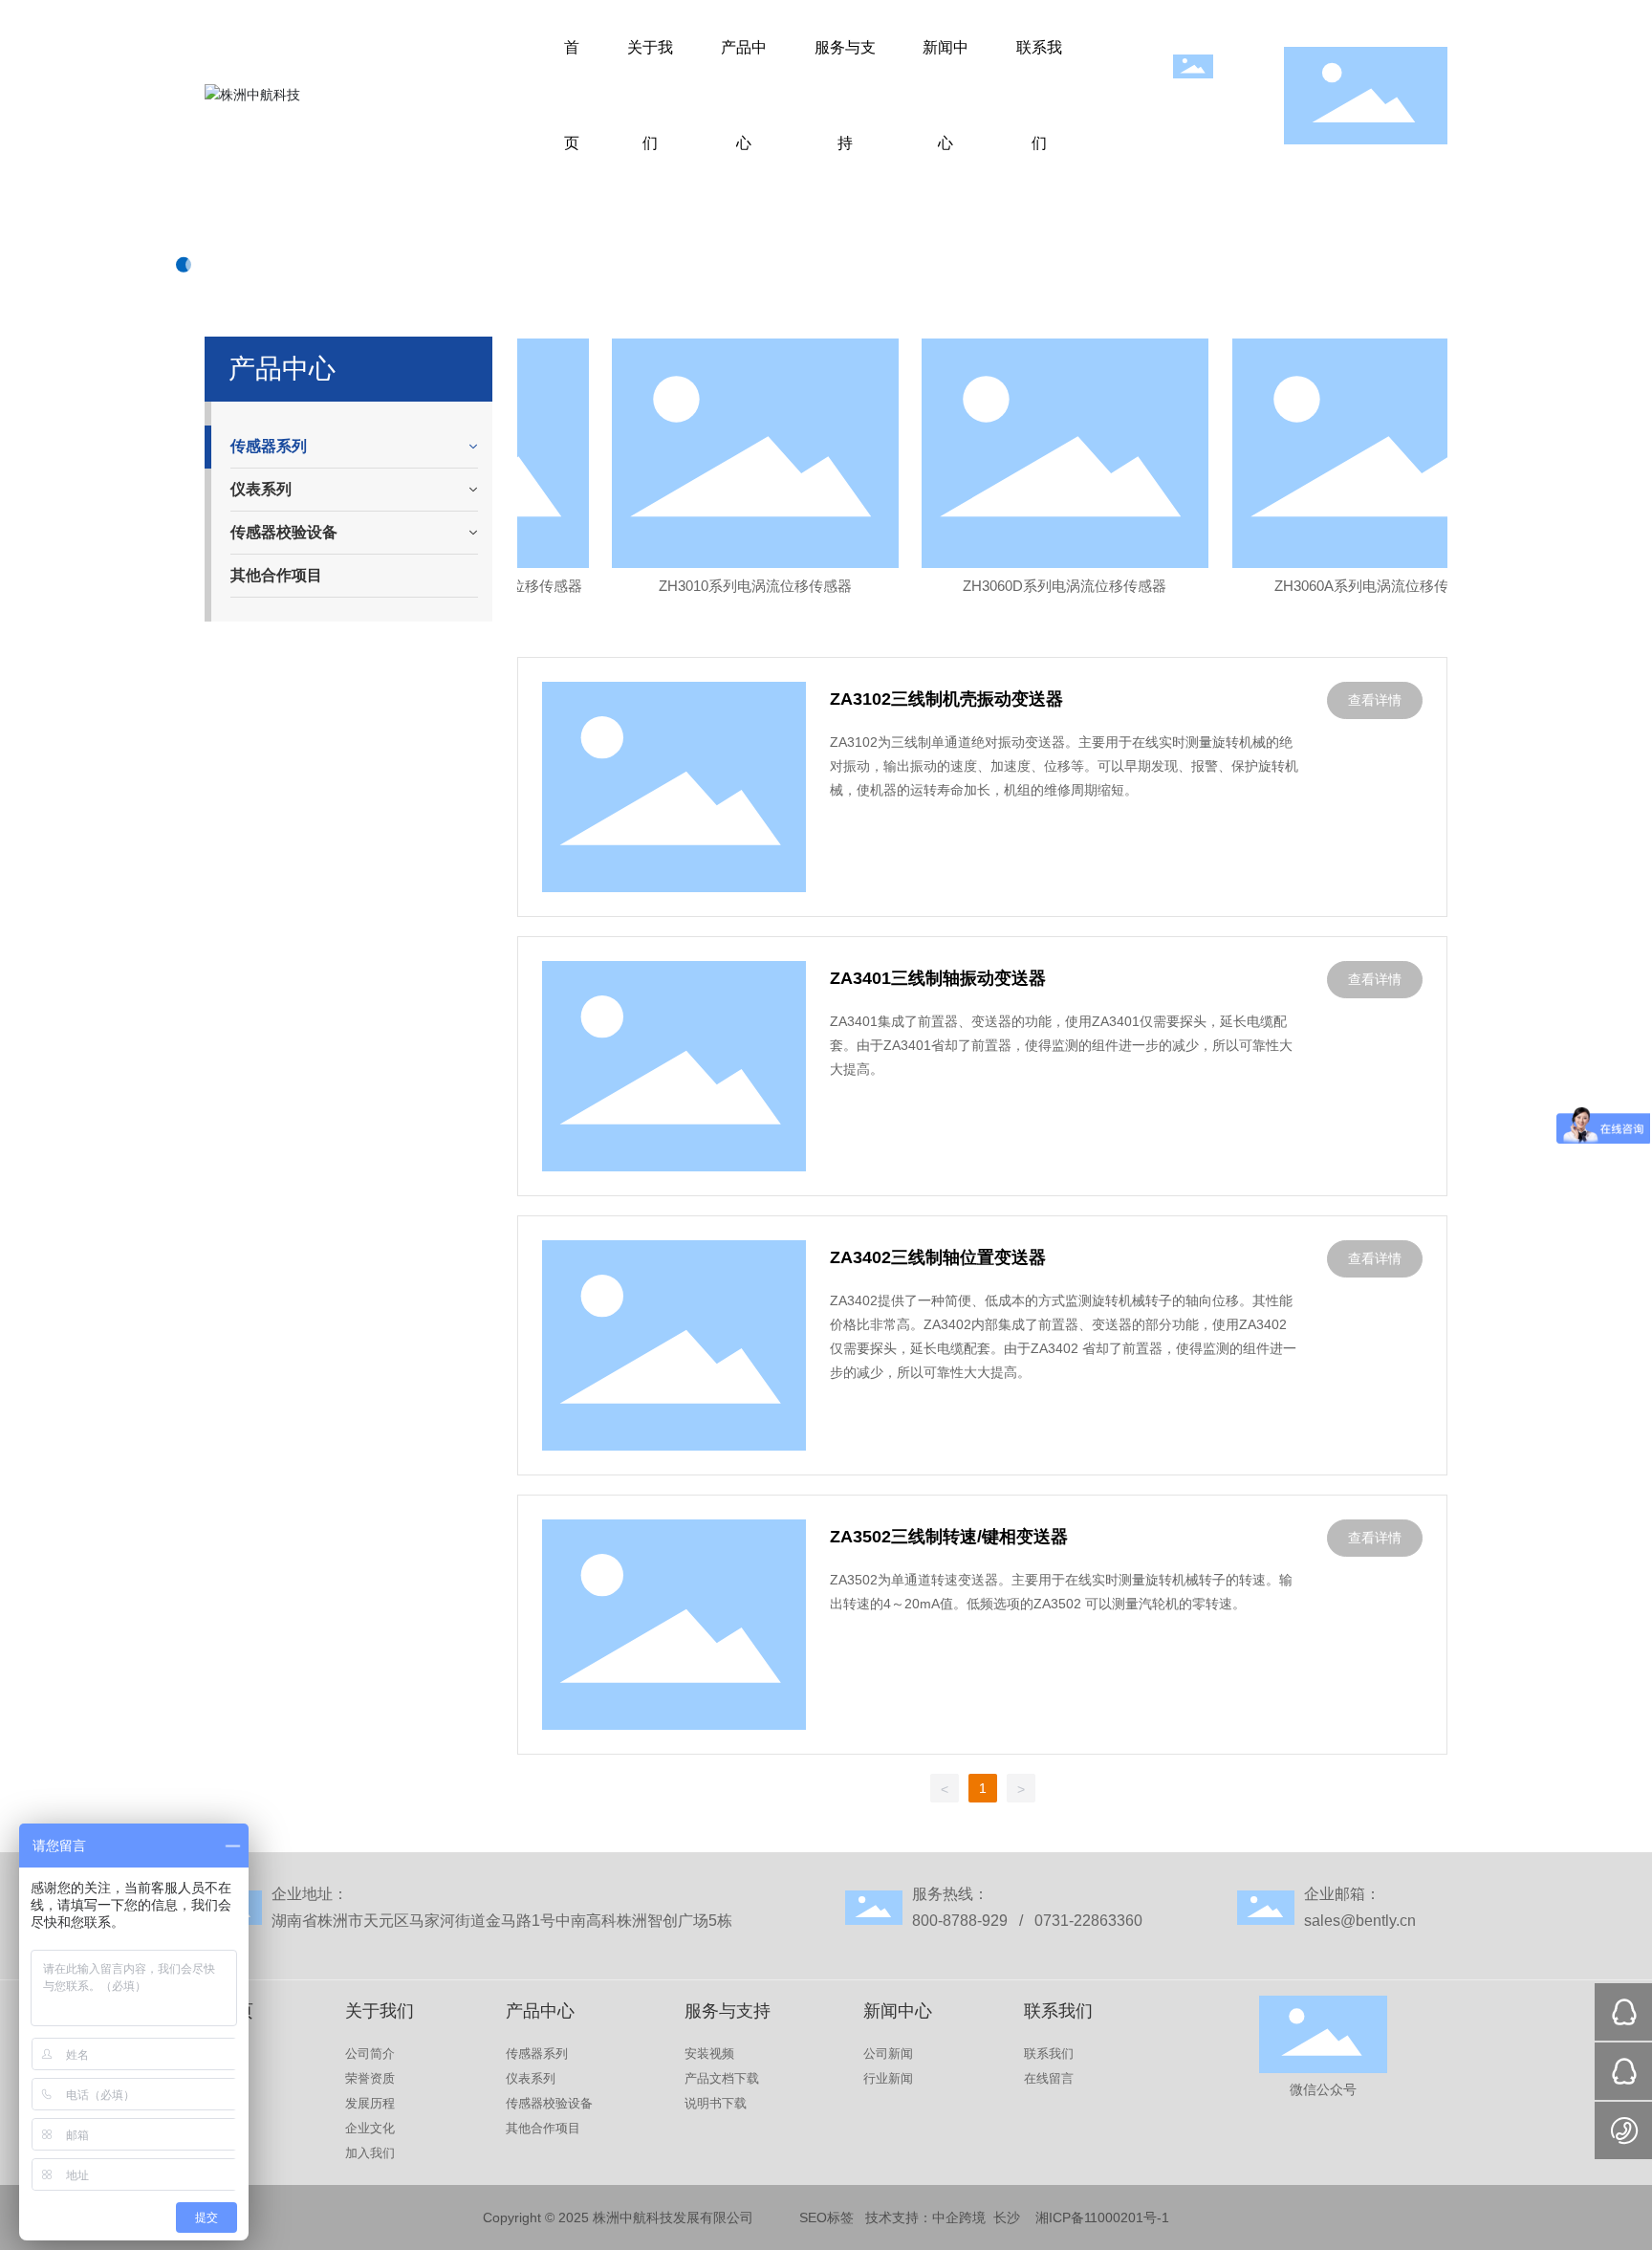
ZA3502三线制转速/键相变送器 (949, 1537)
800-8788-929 (964, 1921)
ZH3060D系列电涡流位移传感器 (1045, 586)
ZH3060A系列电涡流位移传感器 (1357, 586)
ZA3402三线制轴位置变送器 (938, 1257)
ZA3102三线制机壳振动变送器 (946, 699)
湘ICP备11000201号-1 (1102, 2217)
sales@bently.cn (1360, 1921)
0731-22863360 (1087, 1921)
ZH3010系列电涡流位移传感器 (736, 586)
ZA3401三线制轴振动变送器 (938, 978)
